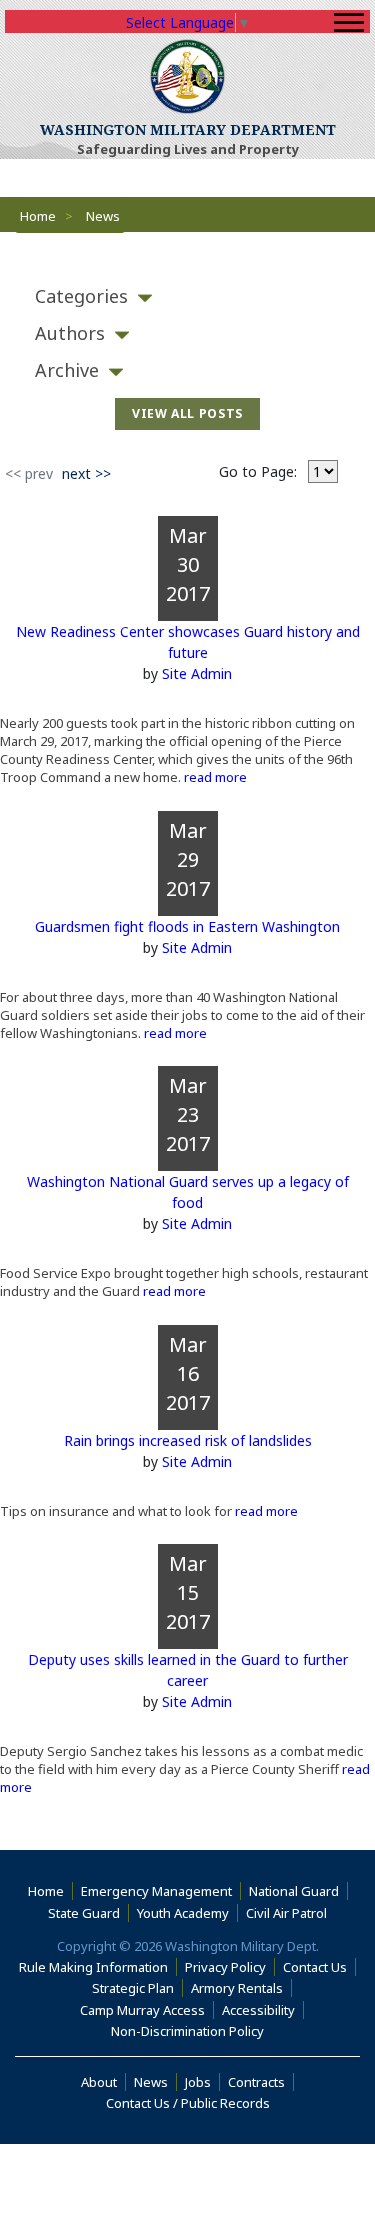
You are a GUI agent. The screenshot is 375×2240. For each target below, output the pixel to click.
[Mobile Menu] (349, 22)
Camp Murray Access (147, 2010)
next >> (86, 473)
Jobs (198, 2082)
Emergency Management (156, 1891)
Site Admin (197, 673)
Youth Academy (183, 1913)
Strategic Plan (133, 1988)
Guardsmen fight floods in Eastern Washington (187, 926)
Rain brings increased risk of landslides (188, 1440)
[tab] (187, 296)
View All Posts (187, 413)
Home (38, 216)
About (103, 2082)
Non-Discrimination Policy (191, 2031)
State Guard (84, 1913)
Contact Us (315, 1967)
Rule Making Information (93, 1967)
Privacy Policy (225, 1967)
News (151, 2082)
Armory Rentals (237, 1988)
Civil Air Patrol (290, 1913)
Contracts (256, 2082)
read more (214, 777)
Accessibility (263, 2010)
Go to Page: (258, 471)
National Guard (294, 1891)
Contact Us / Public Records (188, 2103)
